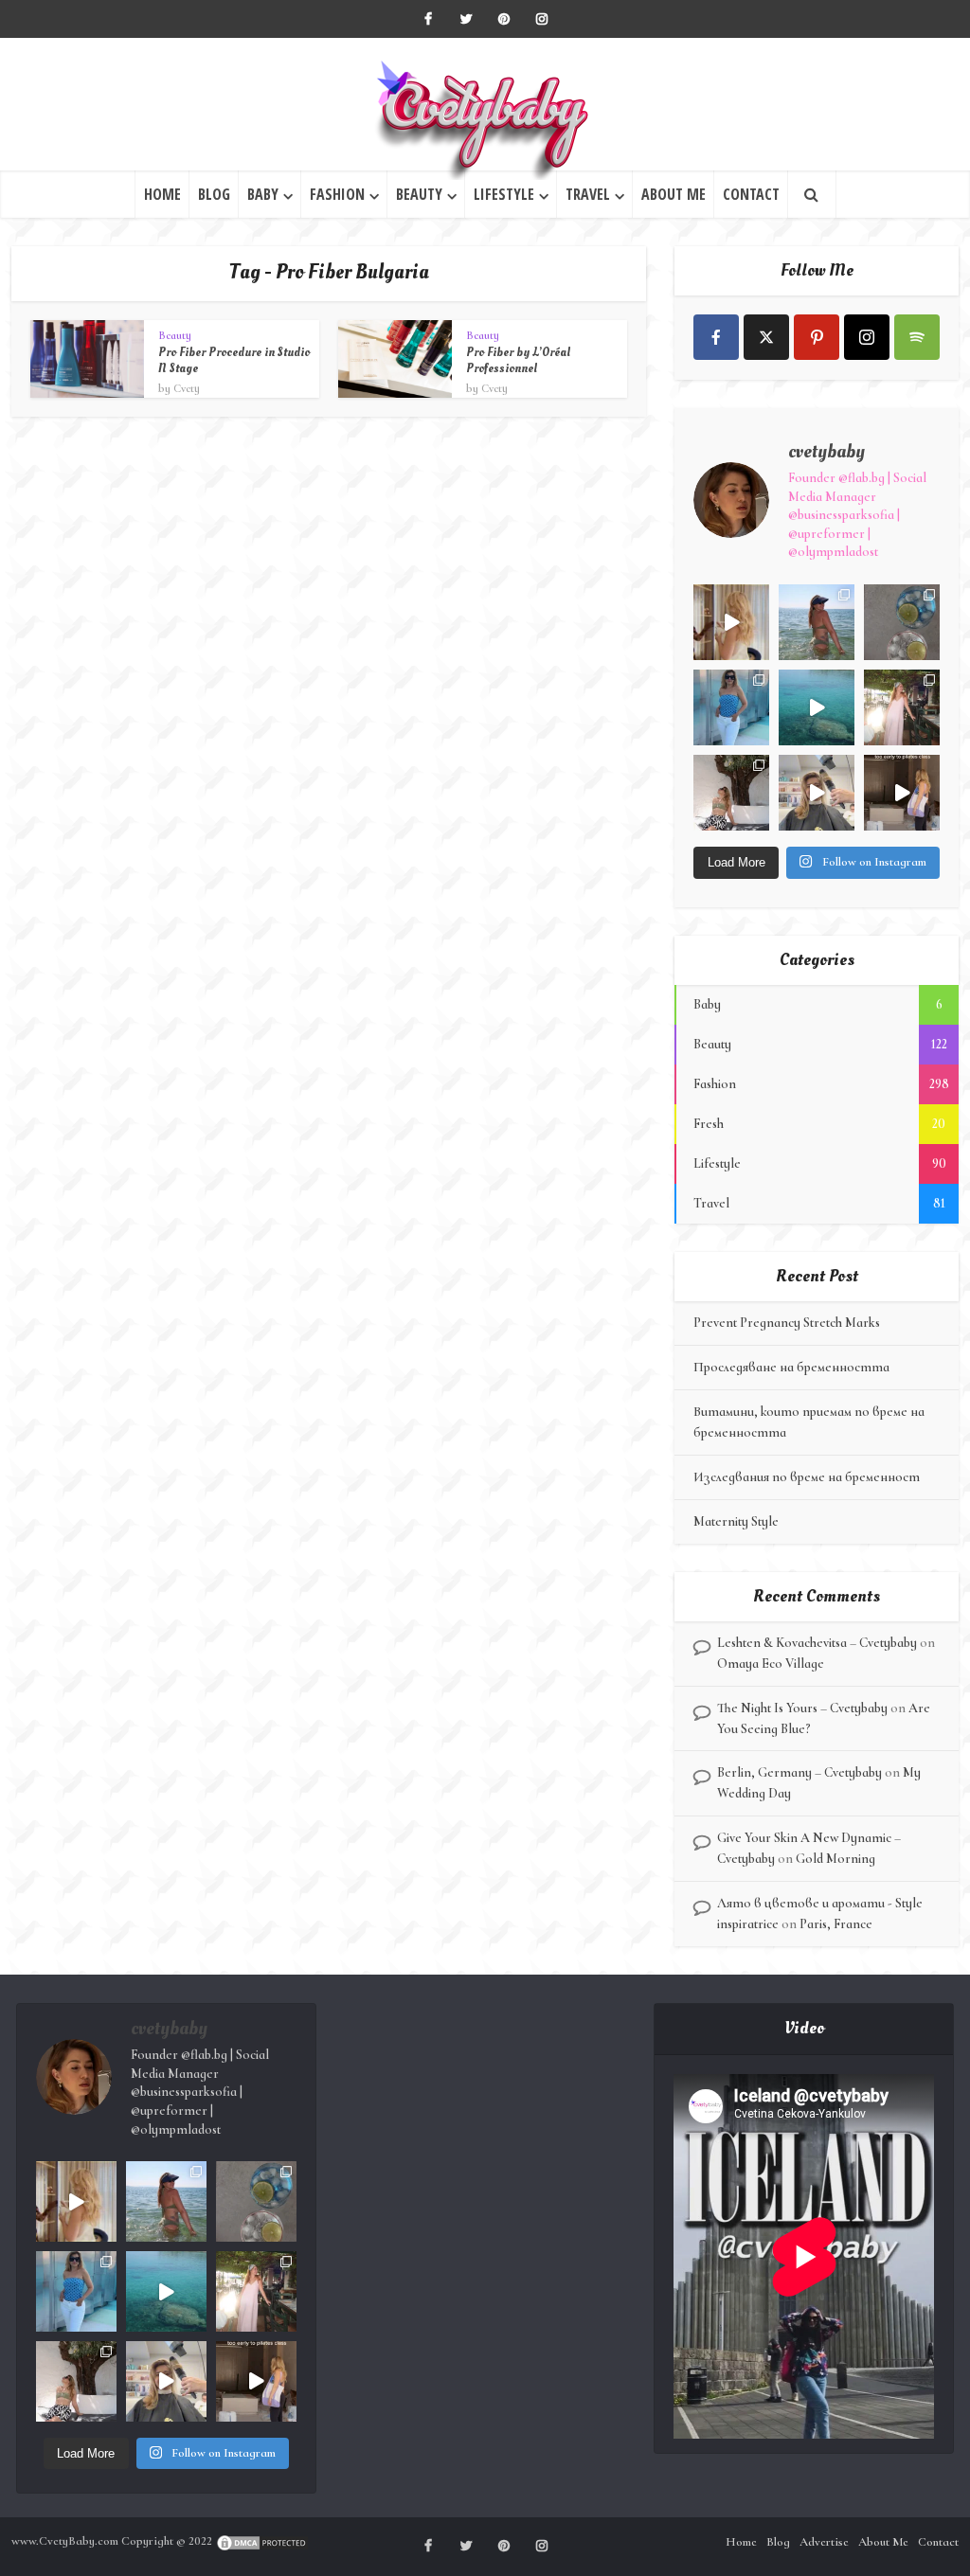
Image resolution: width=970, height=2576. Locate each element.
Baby (263, 194)
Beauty (419, 194)
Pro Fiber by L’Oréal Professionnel (518, 360)
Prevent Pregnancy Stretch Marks (787, 1323)
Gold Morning (835, 1859)
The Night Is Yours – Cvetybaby (802, 1708)
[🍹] (731, 707)
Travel (588, 194)
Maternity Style (736, 1521)
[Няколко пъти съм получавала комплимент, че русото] (817, 793)
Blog (214, 194)
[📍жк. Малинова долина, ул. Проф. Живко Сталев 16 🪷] (902, 793)
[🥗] (902, 707)
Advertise (824, 2542)
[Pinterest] (817, 337)
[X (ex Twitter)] (766, 337)
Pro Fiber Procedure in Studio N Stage (234, 360)
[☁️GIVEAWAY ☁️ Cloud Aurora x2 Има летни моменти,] (731, 622)
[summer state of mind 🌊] (817, 622)
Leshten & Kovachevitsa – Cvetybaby (817, 1643)
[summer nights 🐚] (902, 622)
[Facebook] (716, 337)
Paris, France (836, 1924)
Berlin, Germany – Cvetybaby (799, 1772)
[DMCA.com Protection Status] (262, 2541)
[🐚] (731, 793)
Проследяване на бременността (791, 1367)
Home (162, 194)
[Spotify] (917, 337)
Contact (751, 194)
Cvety (187, 388)
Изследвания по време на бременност (807, 1477)
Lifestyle (504, 194)
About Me (674, 194)
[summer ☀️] (817, 707)
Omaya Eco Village (771, 1664)
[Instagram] (867, 337)
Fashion (337, 194)
